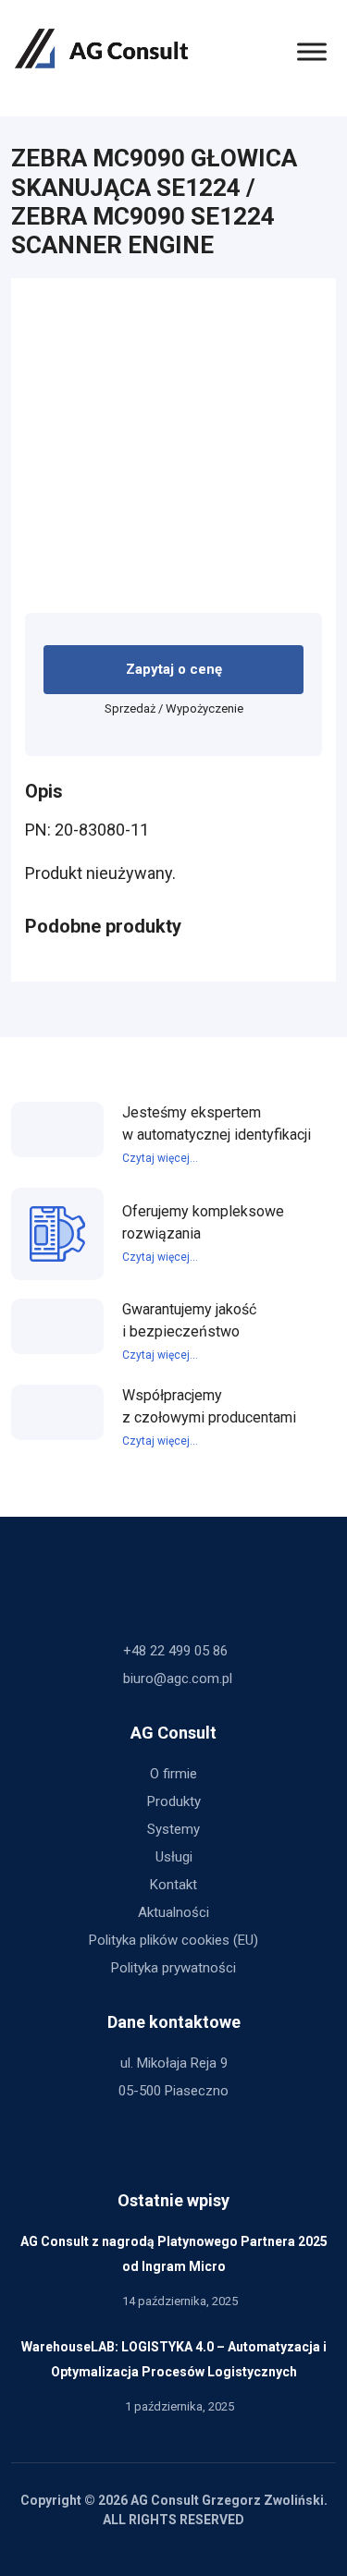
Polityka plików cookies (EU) (173, 1940)
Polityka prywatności (173, 1968)
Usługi (174, 1857)
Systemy (173, 1829)
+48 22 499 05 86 (175, 1651)
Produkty (174, 1801)
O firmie (173, 1774)
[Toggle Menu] (312, 51)
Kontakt (173, 1885)
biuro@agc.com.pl (178, 1679)
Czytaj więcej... (160, 1158)
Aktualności (173, 1912)
